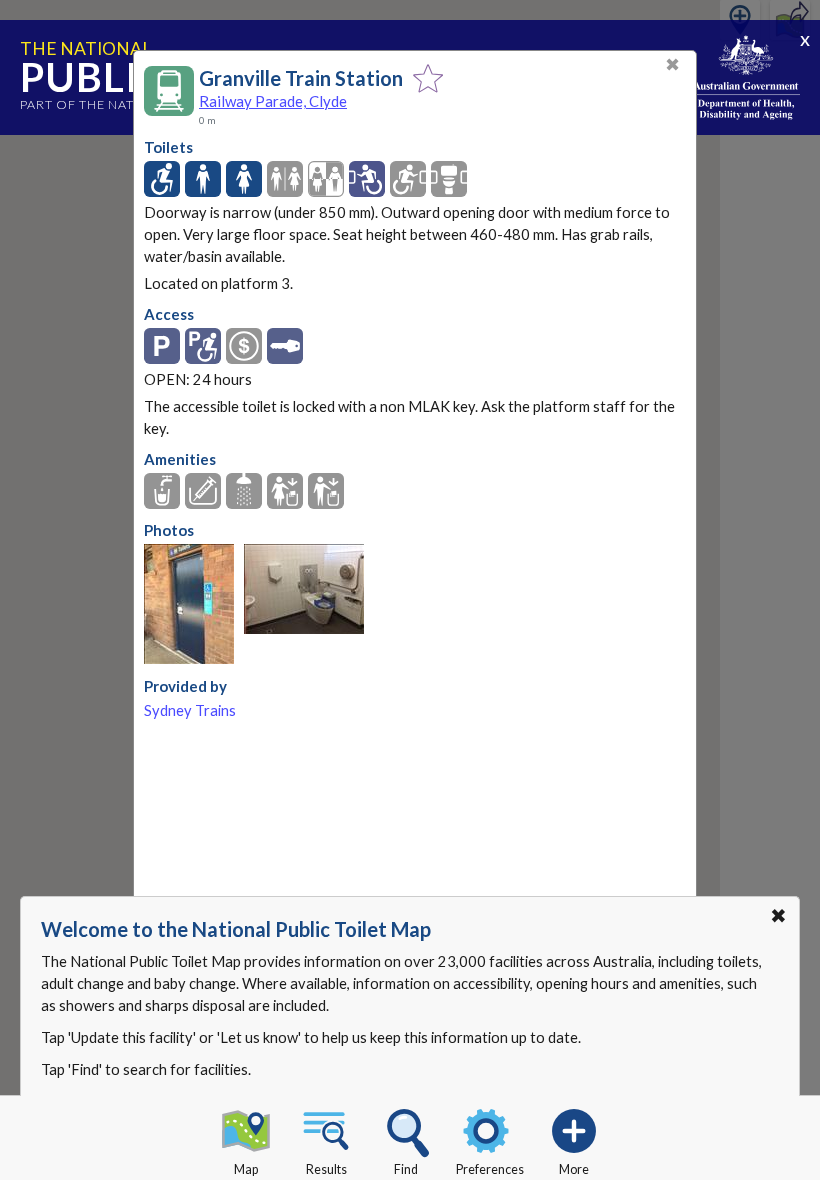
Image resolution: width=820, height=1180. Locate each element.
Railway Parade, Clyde (273, 101)
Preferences (490, 1169)
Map (246, 1169)
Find (406, 1169)
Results (326, 1169)
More (574, 1169)
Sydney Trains (190, 710)
